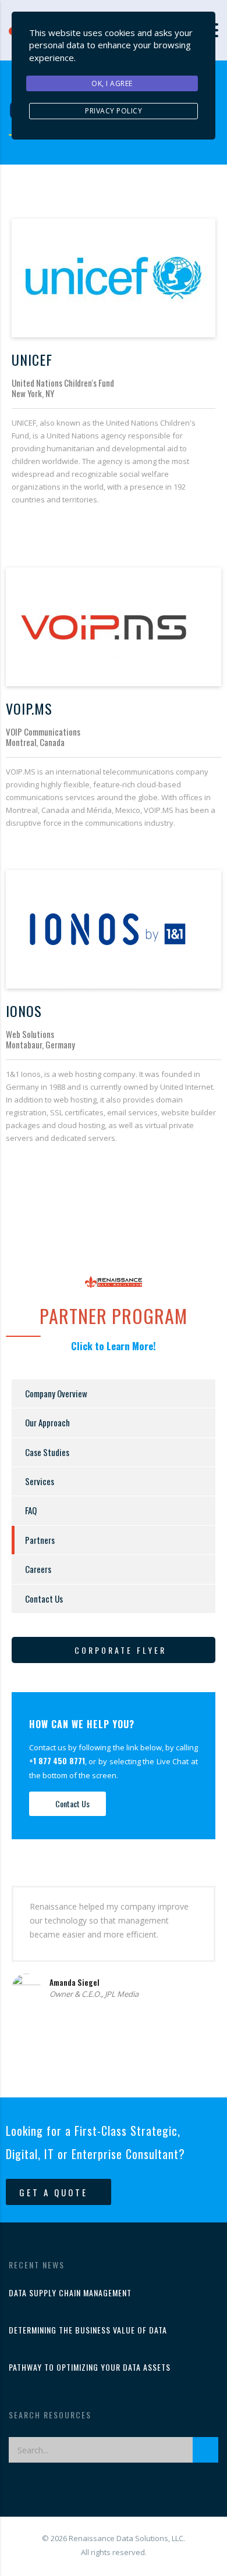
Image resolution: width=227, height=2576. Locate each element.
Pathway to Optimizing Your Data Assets (90, 2367)
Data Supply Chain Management (70, 2293)
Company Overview (56, 1393)
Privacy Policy (114, 111)
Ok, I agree (112, 83)
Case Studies (47, 1452)
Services (40, 1481)
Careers (38, 1569)
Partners (40, 1540)
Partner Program (114, 1316)
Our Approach (47, 1422)
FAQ (31, 1510)
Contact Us (44, 1599)
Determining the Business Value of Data (88, 2330)
